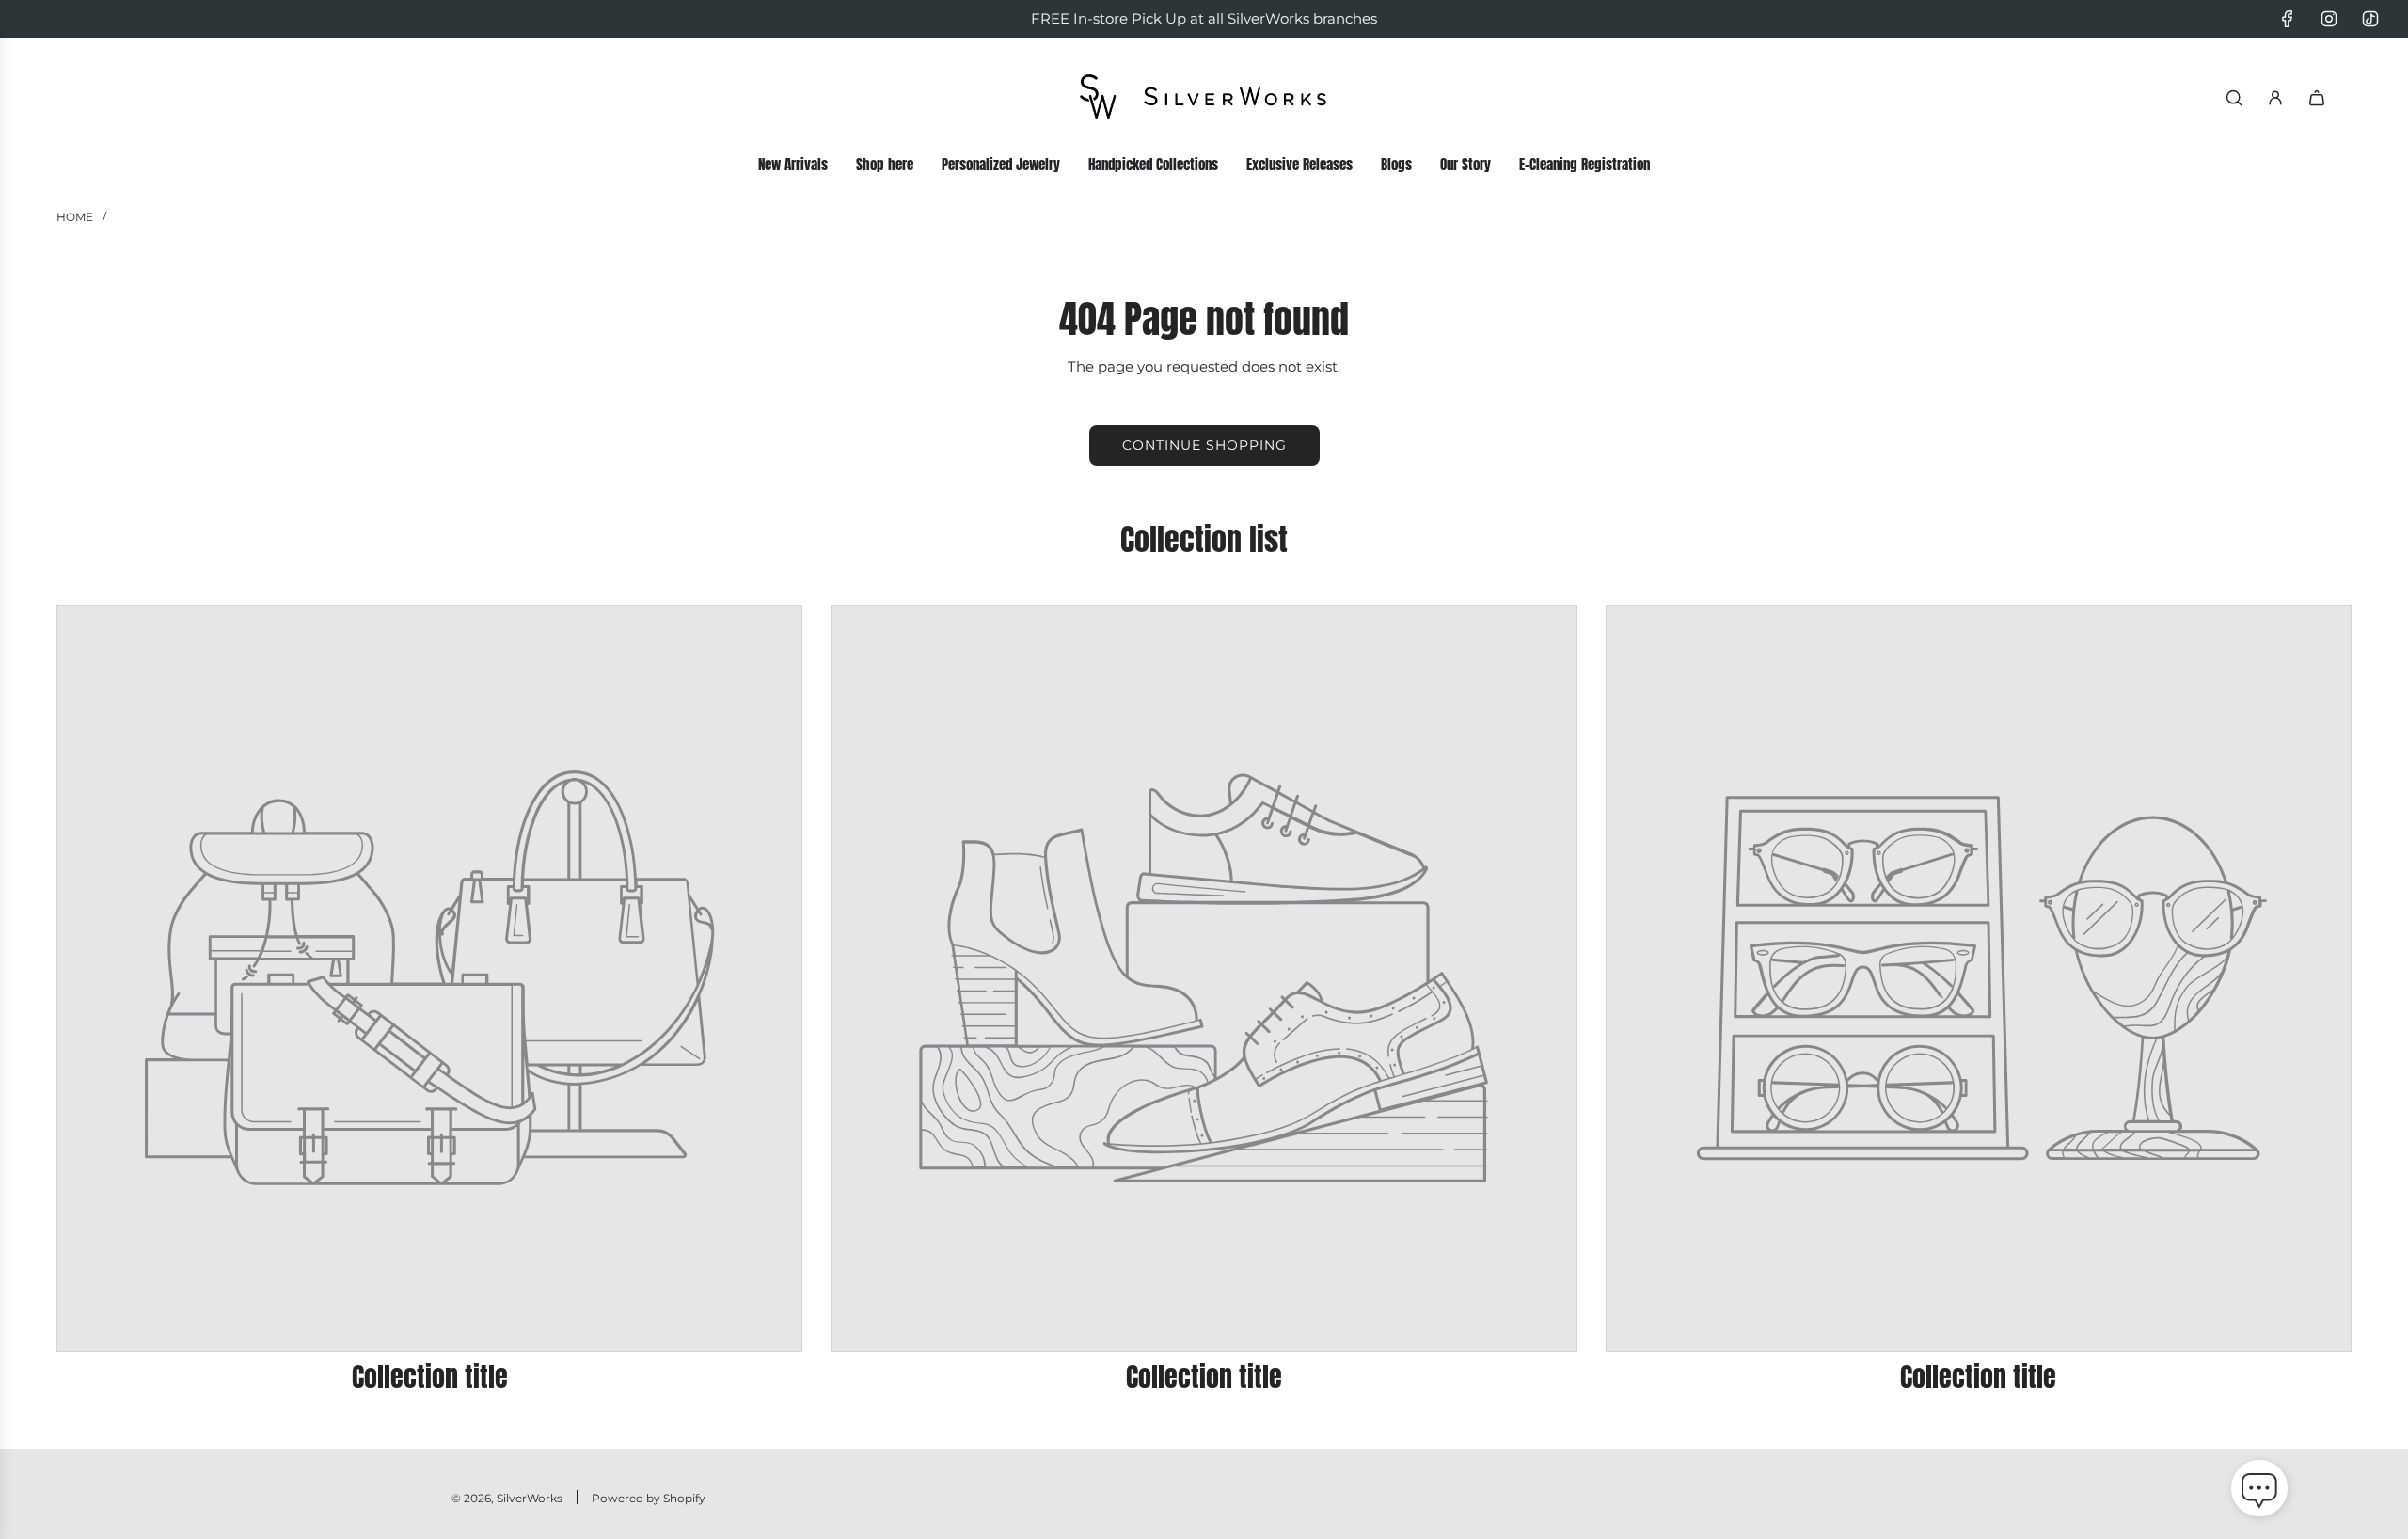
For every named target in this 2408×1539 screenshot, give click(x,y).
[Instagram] (2329, 19)
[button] (2259, 1492)
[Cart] (2317, 98)
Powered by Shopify (649, 1498)
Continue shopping (1204, 445)
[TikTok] (2370, 19)
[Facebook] (2288, 19)
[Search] (2234, 98)
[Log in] (2275, 98)
